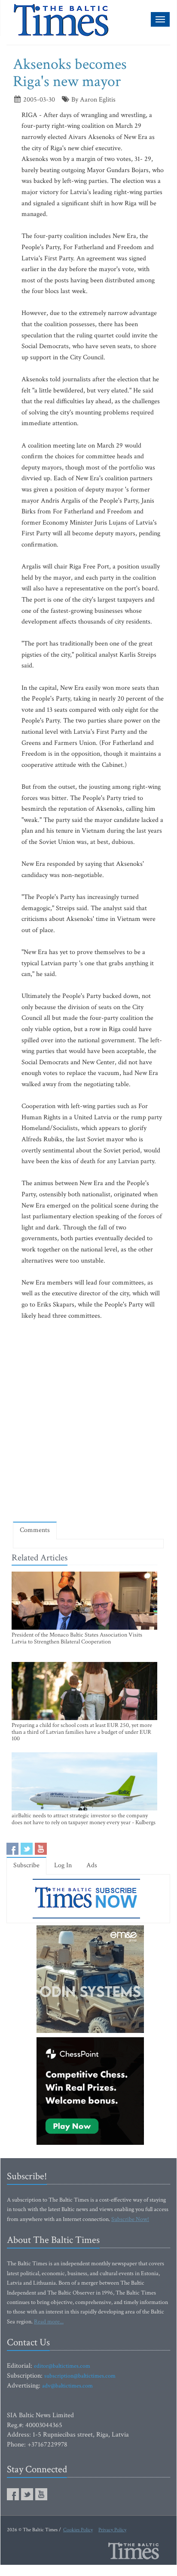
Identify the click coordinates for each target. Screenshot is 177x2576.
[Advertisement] (88, 1421)
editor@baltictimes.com (62, 2366)
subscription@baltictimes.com (80, 2376)
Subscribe (26, 1865)
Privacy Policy (112, 2530)
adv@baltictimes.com (67, 2386)
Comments (35, 1530)
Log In (63, 1865)
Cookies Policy (78, 2530)
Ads (92, 1865)
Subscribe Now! (130, 2219)
